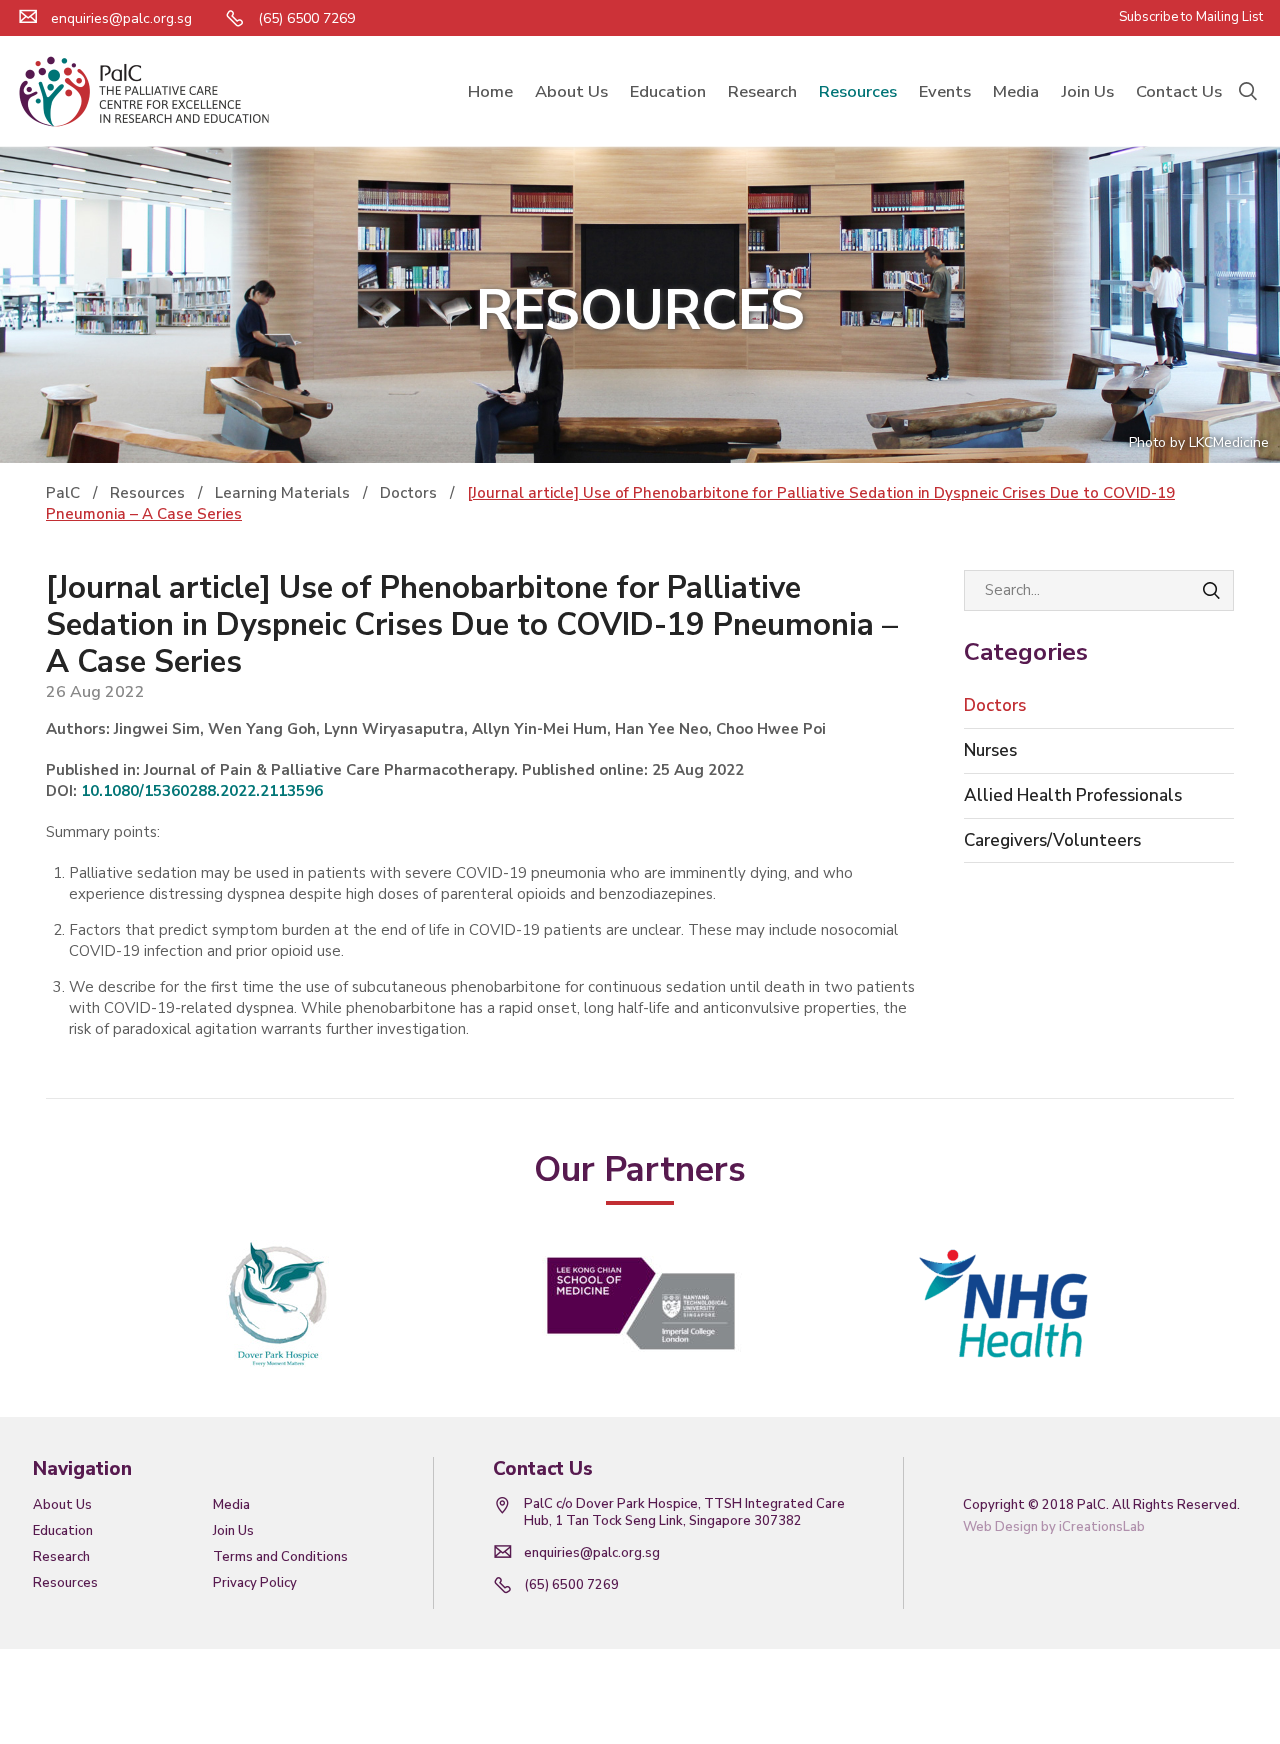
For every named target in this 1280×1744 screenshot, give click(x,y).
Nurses (990, 750)
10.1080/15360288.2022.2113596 (202, 791)
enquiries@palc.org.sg (121, 18)
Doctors (995, 705)
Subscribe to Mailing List (1191, 17)
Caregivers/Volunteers (1052, 840)
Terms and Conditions (280, 1557)
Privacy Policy (255, 1583)
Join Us (233, 1531)
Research (61, 1557)
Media (231, 1505)
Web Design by (1054, 1527)
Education (63, 1531)
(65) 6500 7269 (571, 1585)
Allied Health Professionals (1073, 795)
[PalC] (144, 91)
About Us (62, 1505)
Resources (65, 1583)
